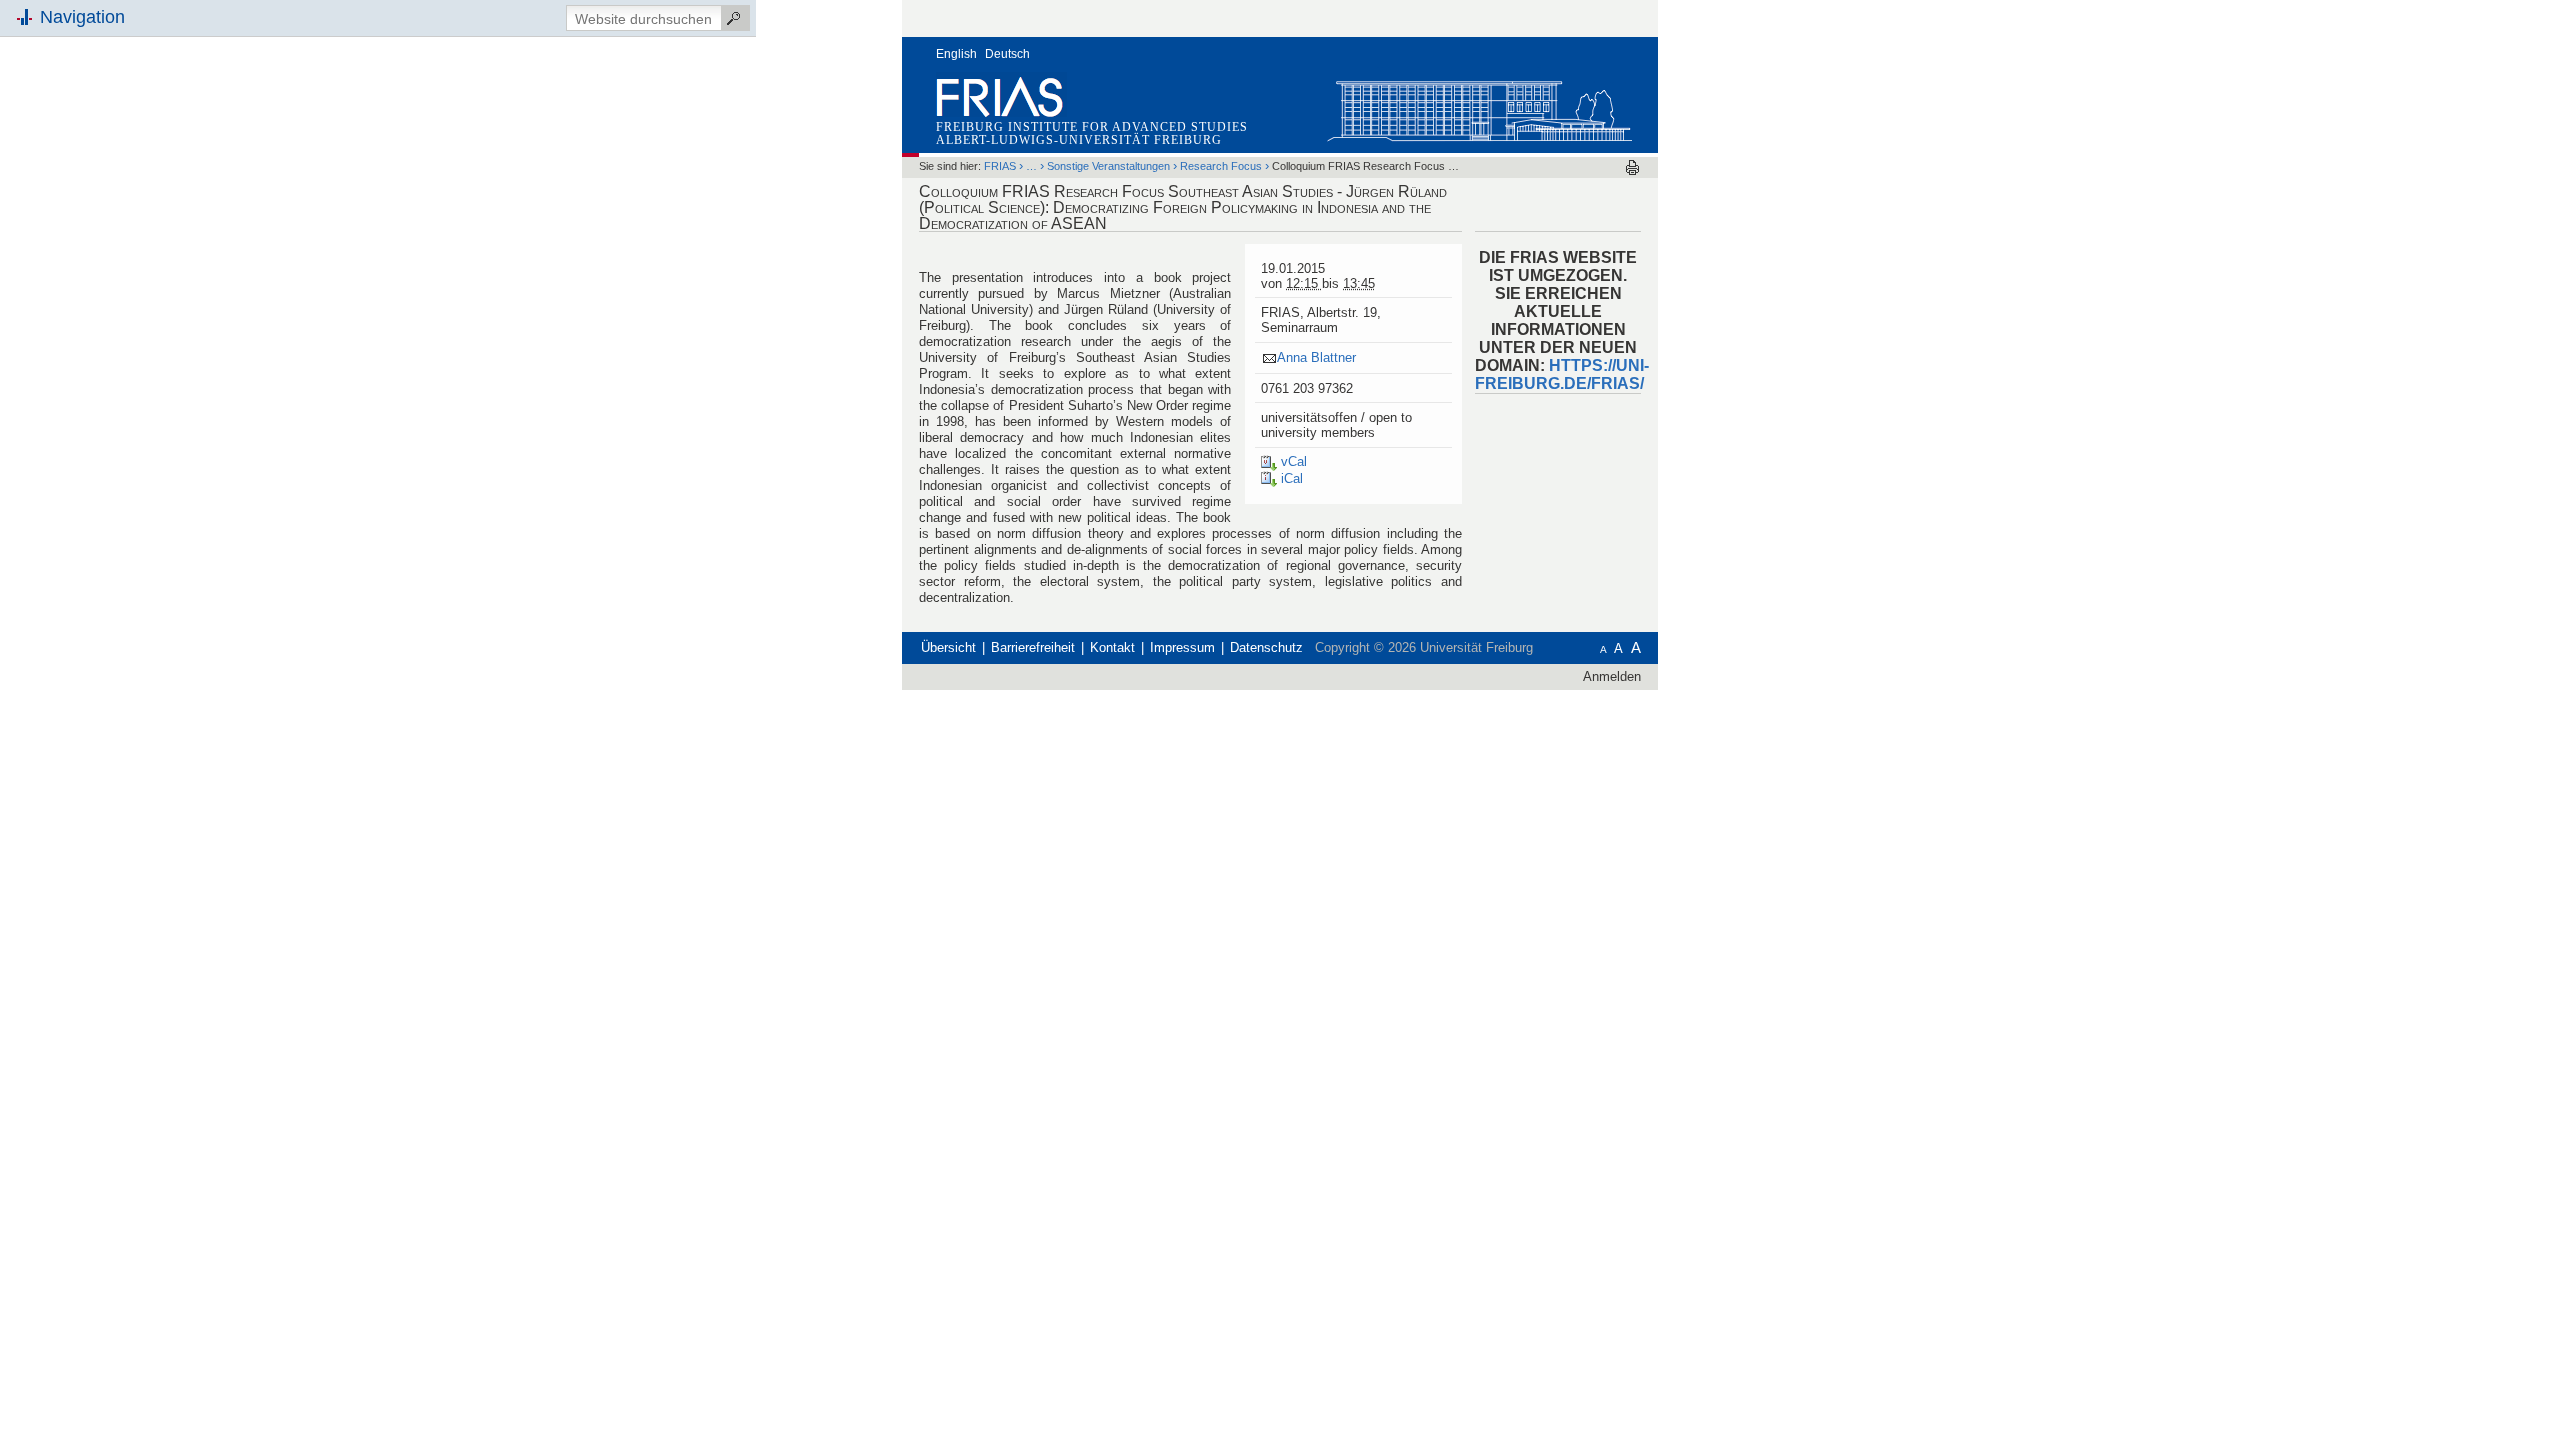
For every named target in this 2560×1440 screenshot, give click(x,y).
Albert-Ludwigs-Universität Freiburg (1079, 140)
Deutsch (1007, 54)
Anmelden (1612, 676)
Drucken (1632, 167)
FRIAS (1000, 166)
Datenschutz (1266, 647)
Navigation (82, 17)
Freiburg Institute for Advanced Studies (1092, 127)
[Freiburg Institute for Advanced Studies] (1479, 106)
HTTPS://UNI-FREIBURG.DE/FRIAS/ (1562, 374)
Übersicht (948, 647)
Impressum (1182, 647)
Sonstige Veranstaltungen (1108, 166)
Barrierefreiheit (1033, 647)
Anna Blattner (1316, 357)
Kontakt (1112, 647)
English (956, 54)
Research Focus (1221, 166)
